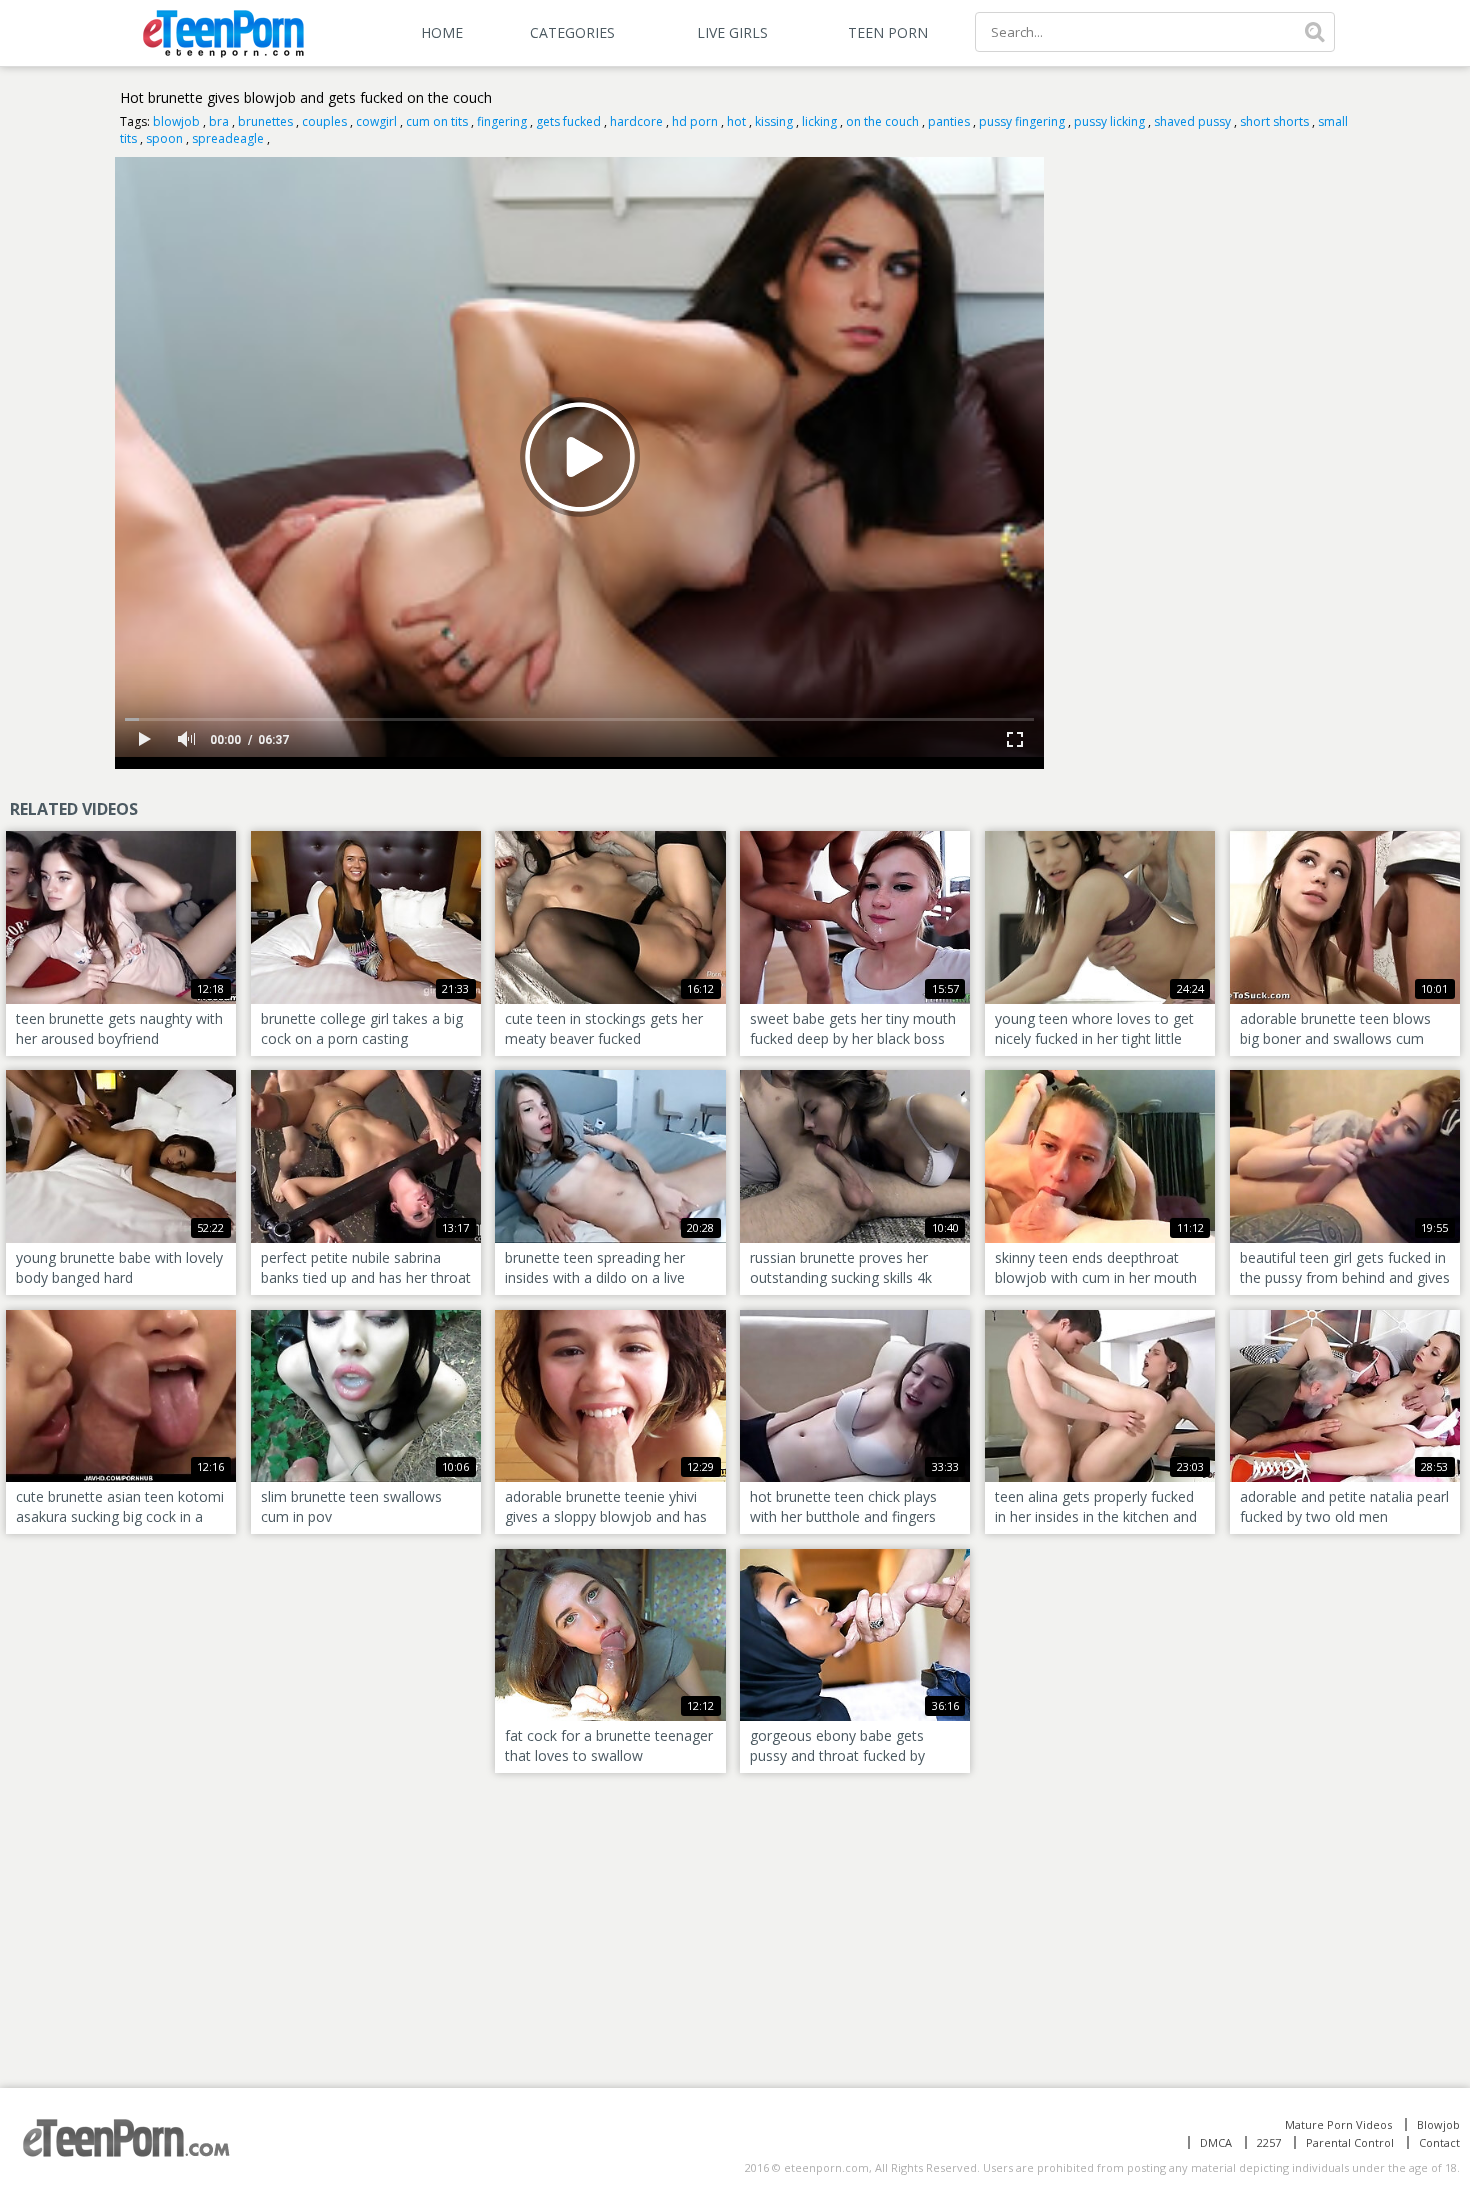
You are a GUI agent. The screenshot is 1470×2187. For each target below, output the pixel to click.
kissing (774, 121)
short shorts (1274, 121)
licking (819, 121)
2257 (1269, 2142)
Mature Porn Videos (1338, 2124)
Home (442, 32)
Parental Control (1350, 2142)
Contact (1439, 2142)
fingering (502, 121)
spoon (164, 138)
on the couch (882, 121)
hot (736, 121)
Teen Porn (888, 32)
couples (324, 121)
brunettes (265, 121)
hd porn (695, 121)
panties (949, 121)
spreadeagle (228, 138)
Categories (572, 32)
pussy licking (1109, 121)
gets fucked (568, 121)
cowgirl (376, 121)
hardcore (636, 121)
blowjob (176, 121)
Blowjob (1438, 2124)
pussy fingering (1022, 121)
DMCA (1216, 2142)
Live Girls (732, 32)
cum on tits (437, 121)
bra (219, 121)
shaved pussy (1192, 121)
